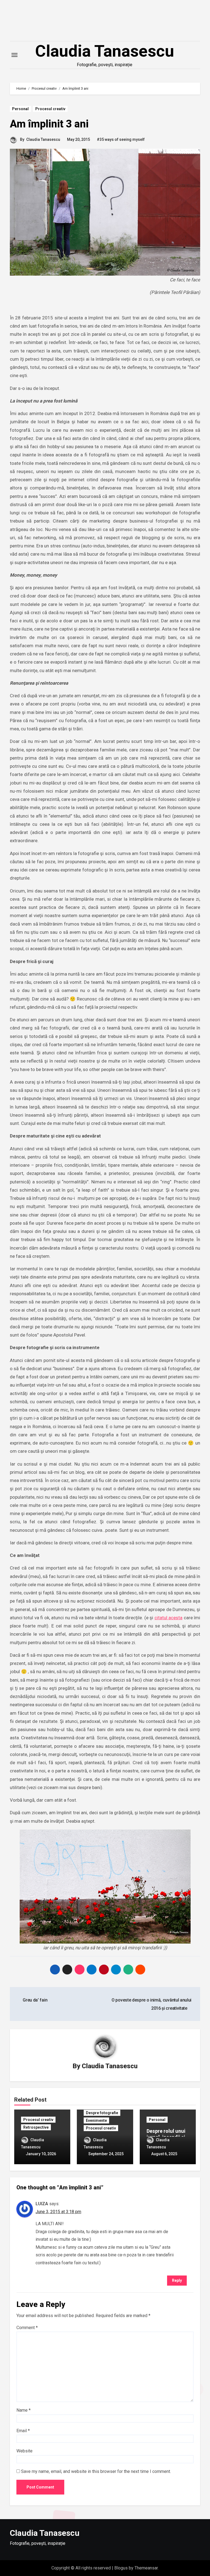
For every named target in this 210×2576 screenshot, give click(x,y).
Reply (177, 2280)
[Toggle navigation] (14, 55)
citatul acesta (168, 1618)
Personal (20, 109)
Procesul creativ (50, 109)
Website (24, 2451)
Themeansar (146, 2568)
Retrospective (36, 2127)
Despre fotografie (102, 2113)
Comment (27, 2328)
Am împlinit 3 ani (49, 124)
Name (24, 2410)
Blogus (121, 2568)
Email (23, 2431)
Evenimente (96, 2120)
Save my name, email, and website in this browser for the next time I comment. (96, 2471)
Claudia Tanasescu (105, 51)
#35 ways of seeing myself (121, 139)
